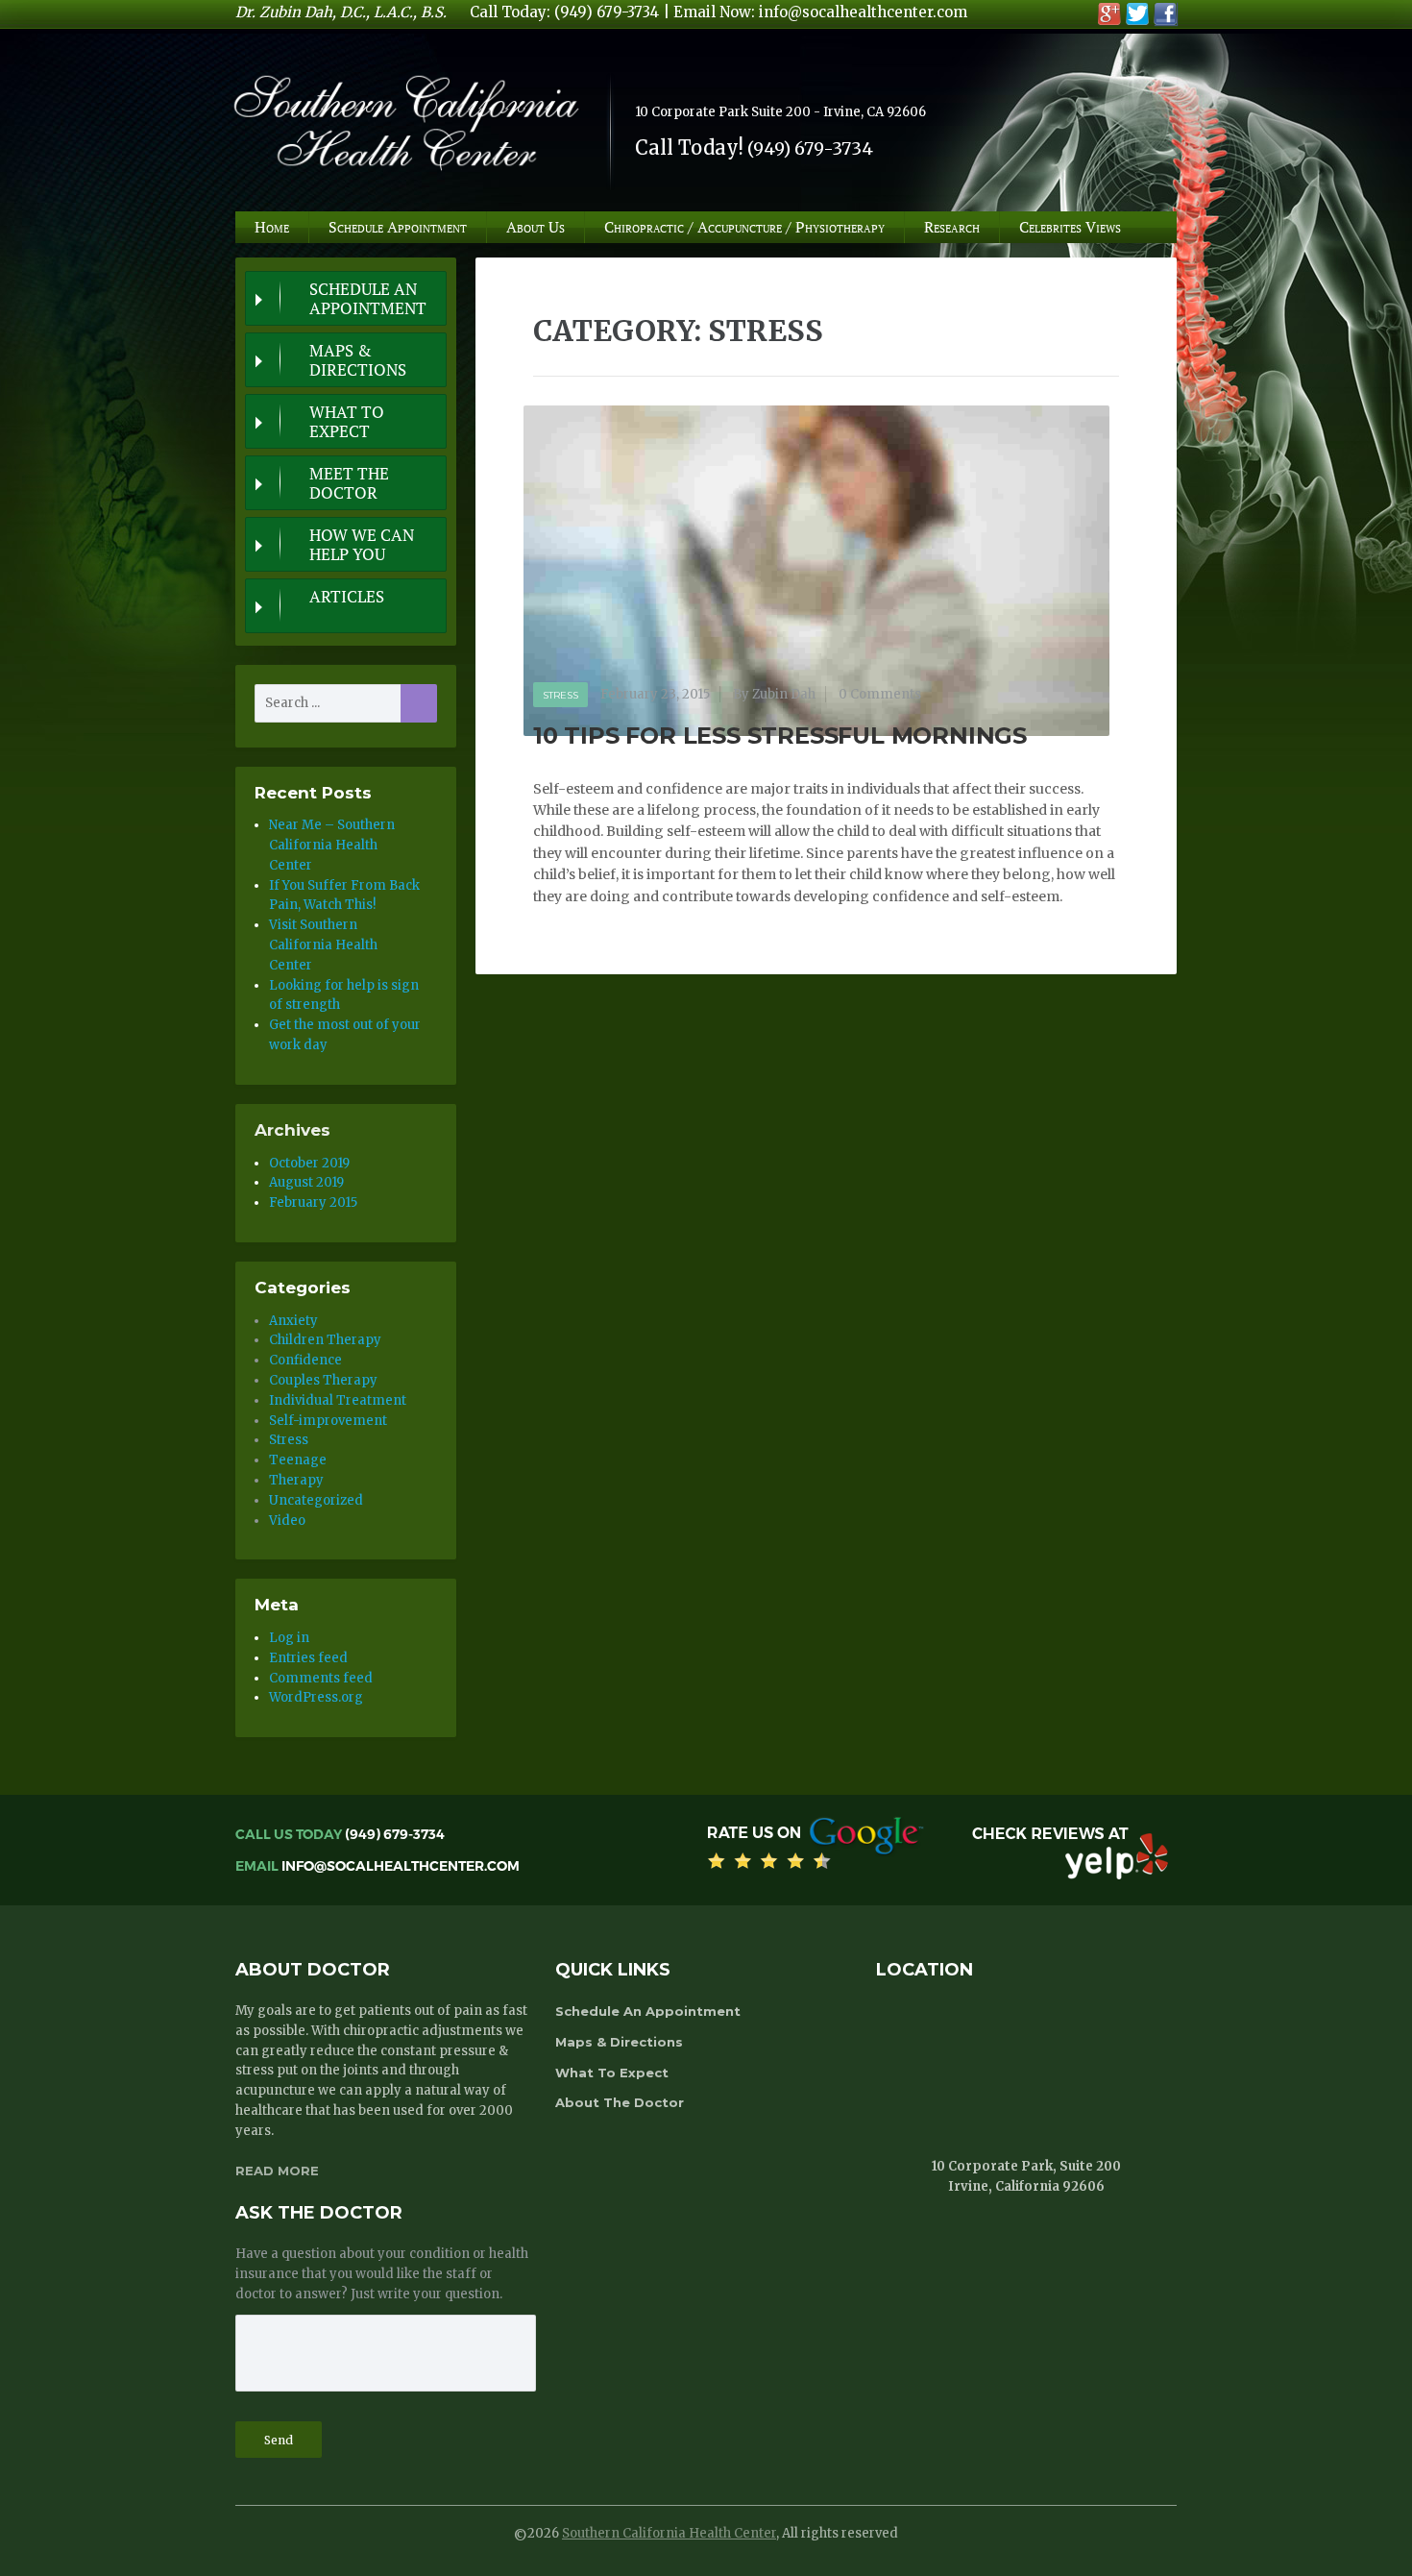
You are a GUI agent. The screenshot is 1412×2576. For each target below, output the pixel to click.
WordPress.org (316, 1697)
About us (536, 227)
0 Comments (880, 694)
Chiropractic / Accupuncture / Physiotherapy (744, 227)
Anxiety (293, 1321)
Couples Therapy (323, 1380)
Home (272, 227)
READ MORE (277, 2171)
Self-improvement (328, 1421)
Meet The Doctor (349, 483)
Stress (560, 695)
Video (287, 1521)
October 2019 (309, 1163)
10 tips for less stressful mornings (780, 736)
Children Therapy (325, 1340)
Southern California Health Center (669, 2533)
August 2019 (306, 1182)
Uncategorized (316, 1500)
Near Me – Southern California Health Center (332, 845)
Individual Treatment (338, 1400)
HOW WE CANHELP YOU (362, 545)
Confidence (305, 1360)
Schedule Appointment (398, 227)
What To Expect (347, 422)
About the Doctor (620, 2102)
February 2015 (313, 1202)
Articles (347, 597)
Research (952, 227)
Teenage (298, 1460)
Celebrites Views (1070, 227)
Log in (289, 1638)
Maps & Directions (358, 360)
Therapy (296, 1480)
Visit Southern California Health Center (323, 945)
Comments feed (321, 1678)
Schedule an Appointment (368, 299)
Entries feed (308, 1658)
